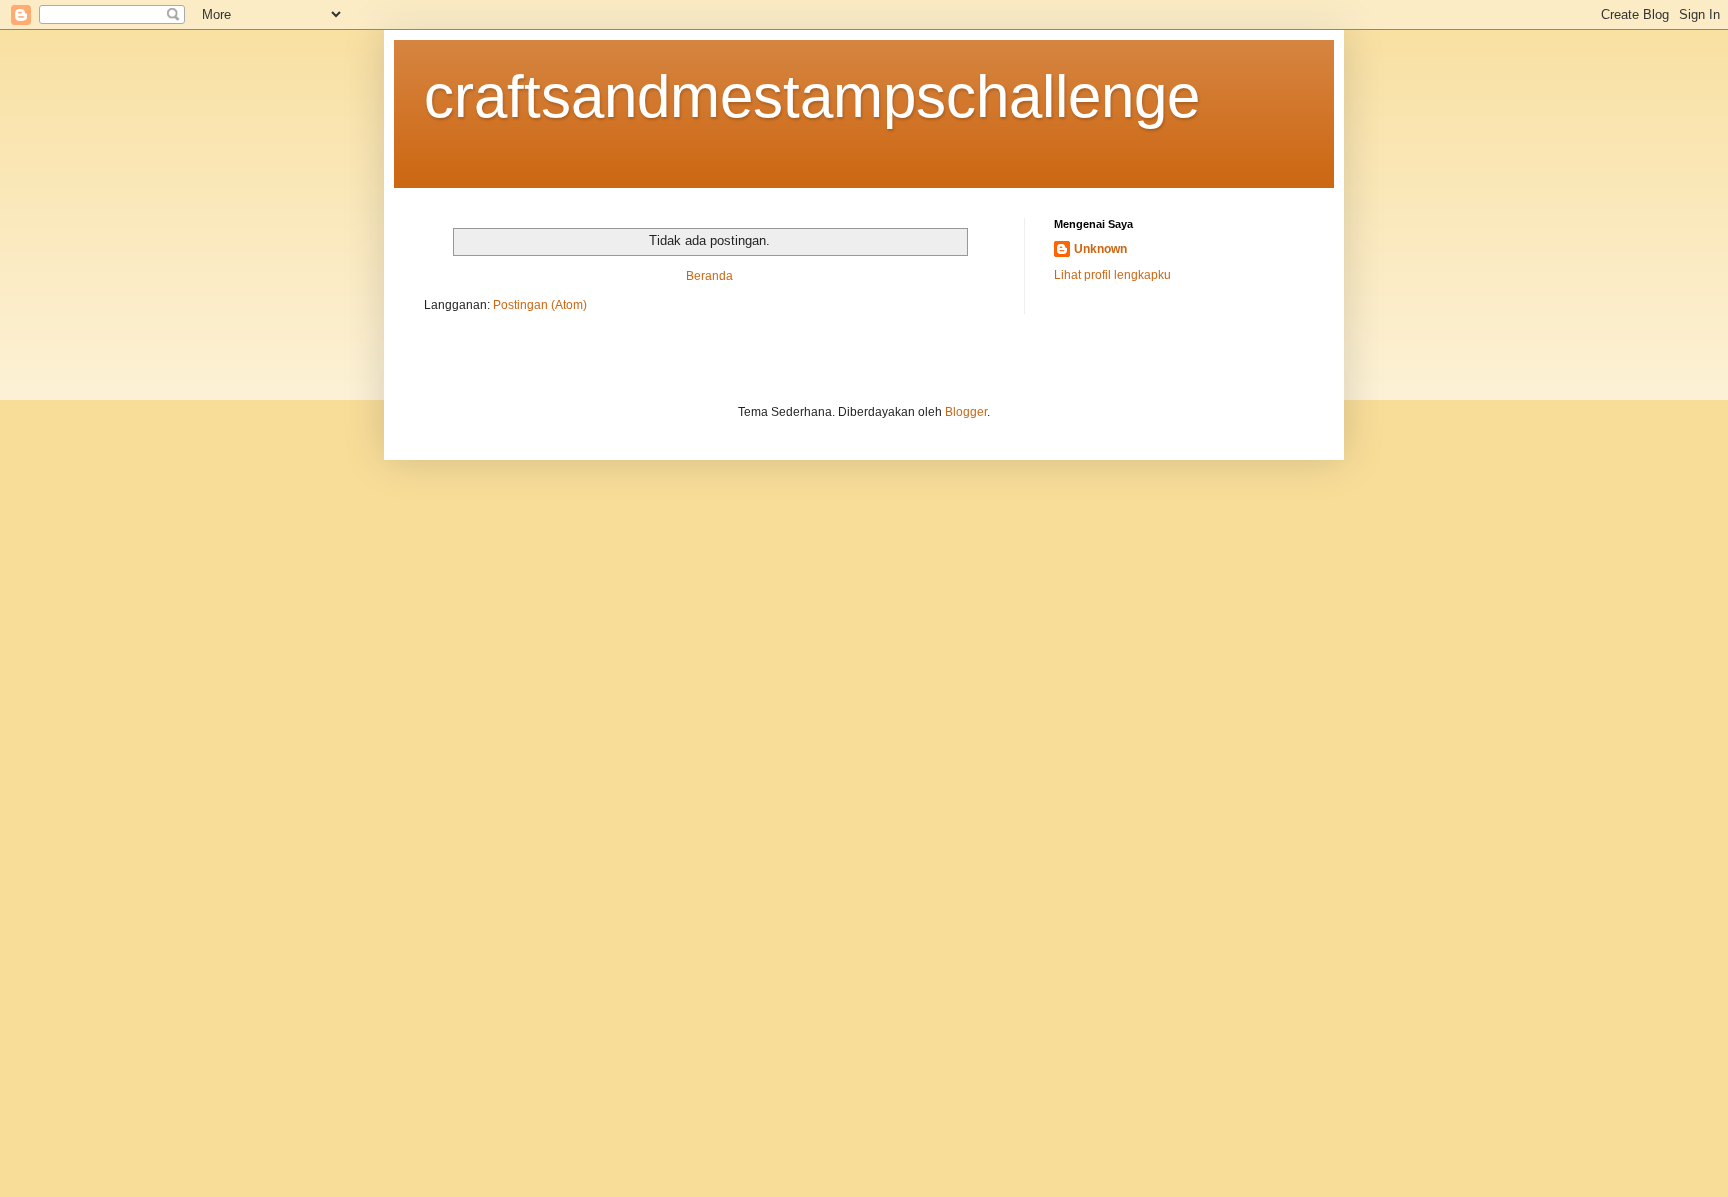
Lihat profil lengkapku (1112, 275)
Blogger (966, 412)
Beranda (709, 276)
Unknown (1100, 249)
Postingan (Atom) (540, 305)
